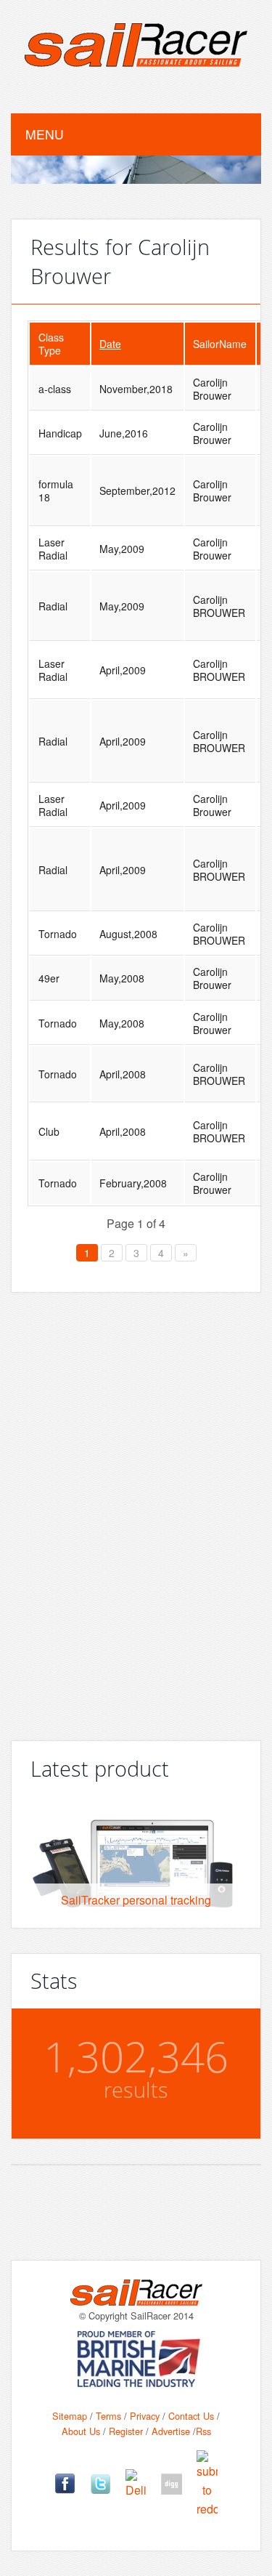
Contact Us (191, 2416)
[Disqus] (136, 1511)
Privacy (145, 2416)
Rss (203, 2431)
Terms (108, 2416)
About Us (81, 2431)
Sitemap (70, 2416)
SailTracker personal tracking (136, 1900)
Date (110, 344)
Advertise (171, 2431)
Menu (45, 134)
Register (126, 2431)
